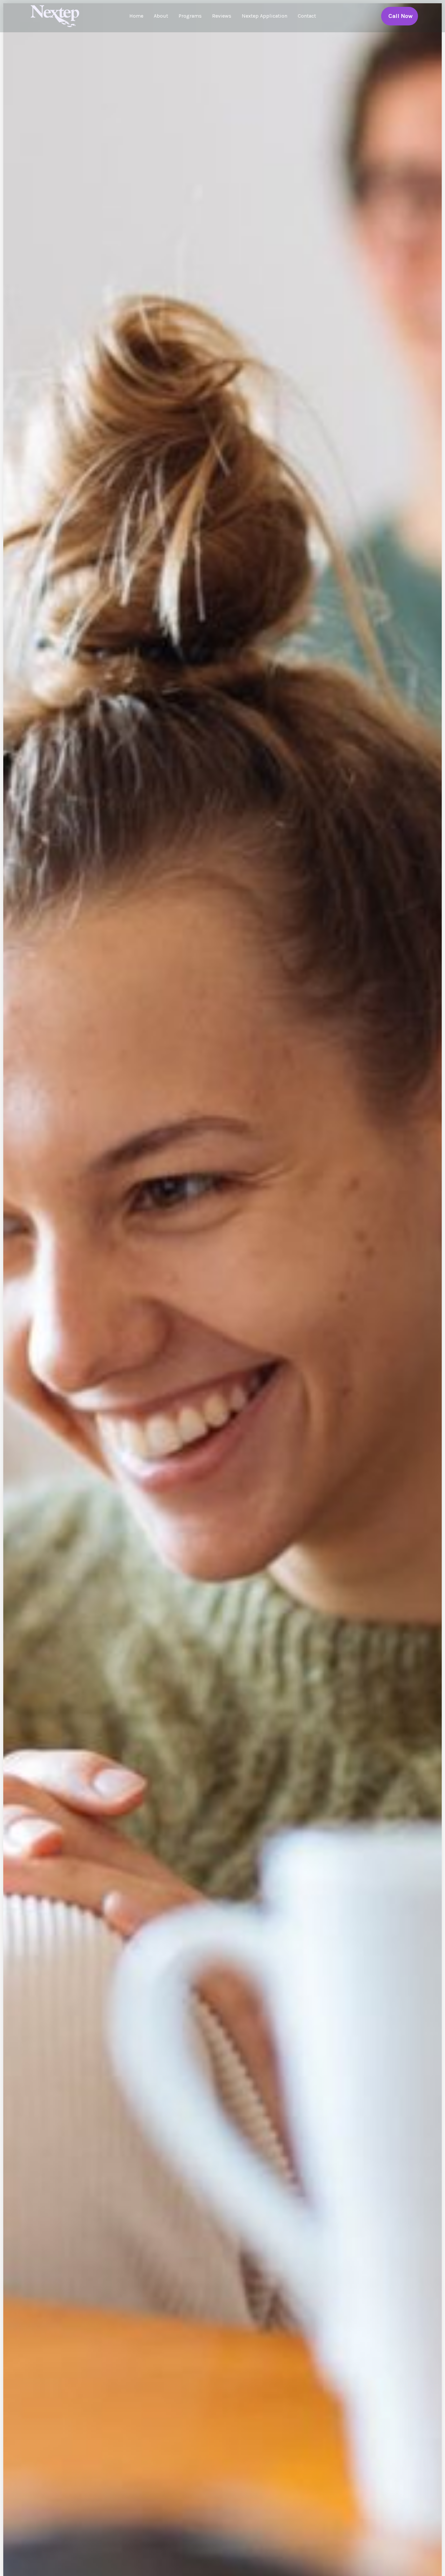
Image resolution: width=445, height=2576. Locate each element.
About (161, 16)
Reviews (222, 16)
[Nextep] (56, 15)
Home (136, 16)
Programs (190, 16)
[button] (400, 16)
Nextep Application (265, 16)
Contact (307, 16)
